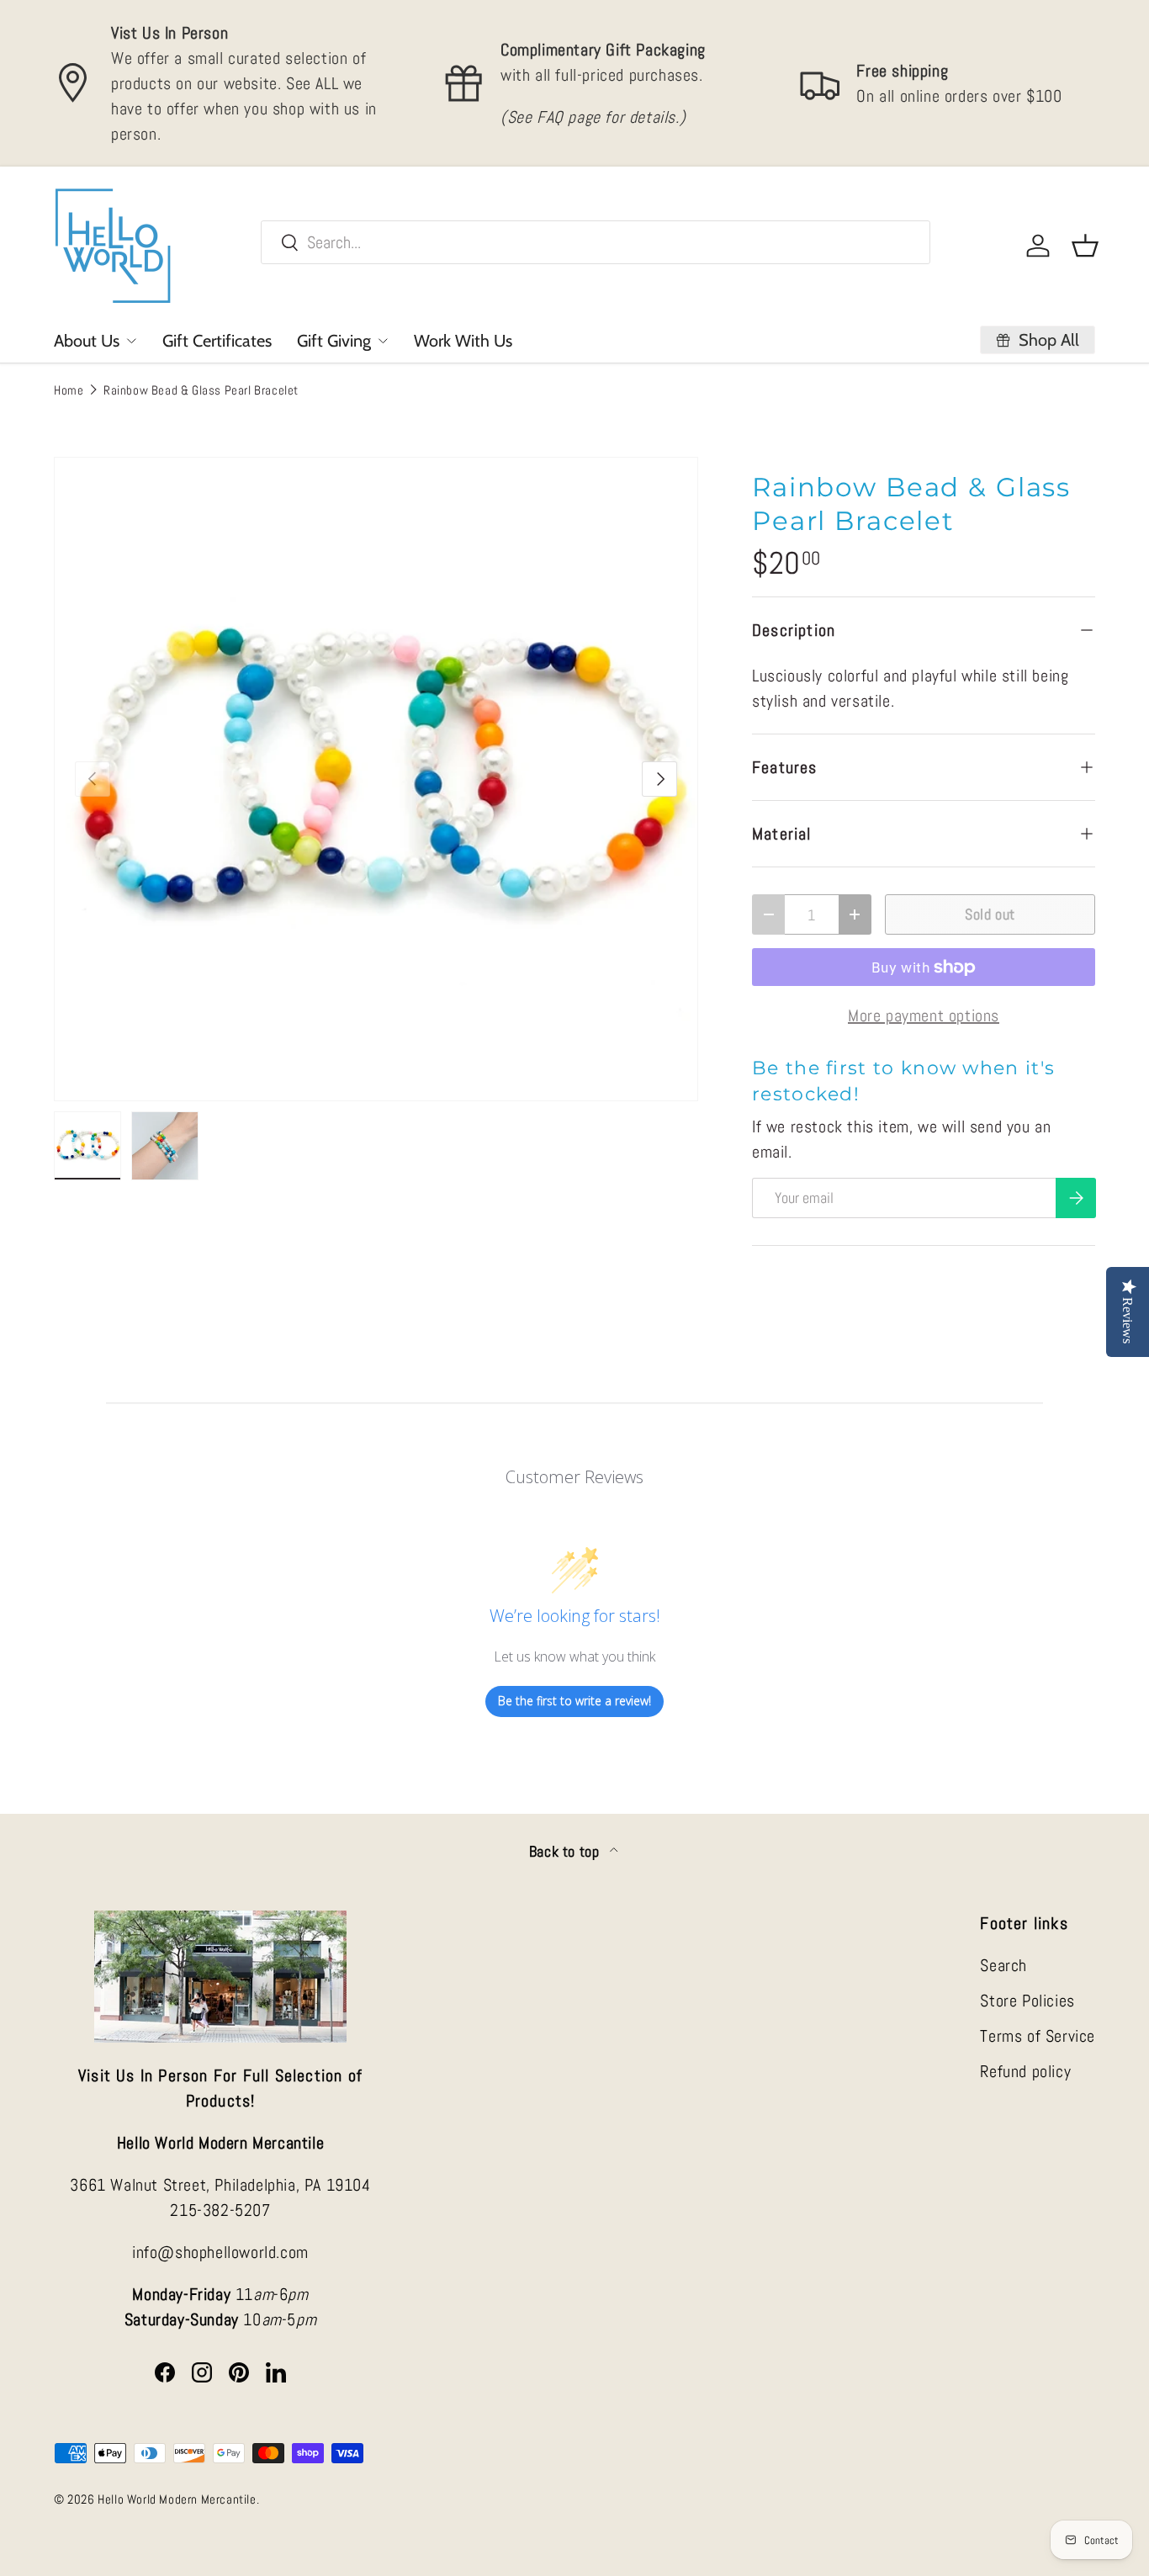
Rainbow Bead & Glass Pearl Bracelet (201, 390)
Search (1003, 1965)
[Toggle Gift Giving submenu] (383, 341)
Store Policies (1027, 2001)
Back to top (566, 1852)
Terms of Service (1038, 2036)
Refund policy (1025, 2071)
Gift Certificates (217, 341)
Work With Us (463, 341)
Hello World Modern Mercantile (177, 2499)
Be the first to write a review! (574, 1701)
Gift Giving (334, 341)
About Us (87, 341)
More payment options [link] (924, 1015)
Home (69, 390)
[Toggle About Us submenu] (131, 341)
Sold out (990, 914)
